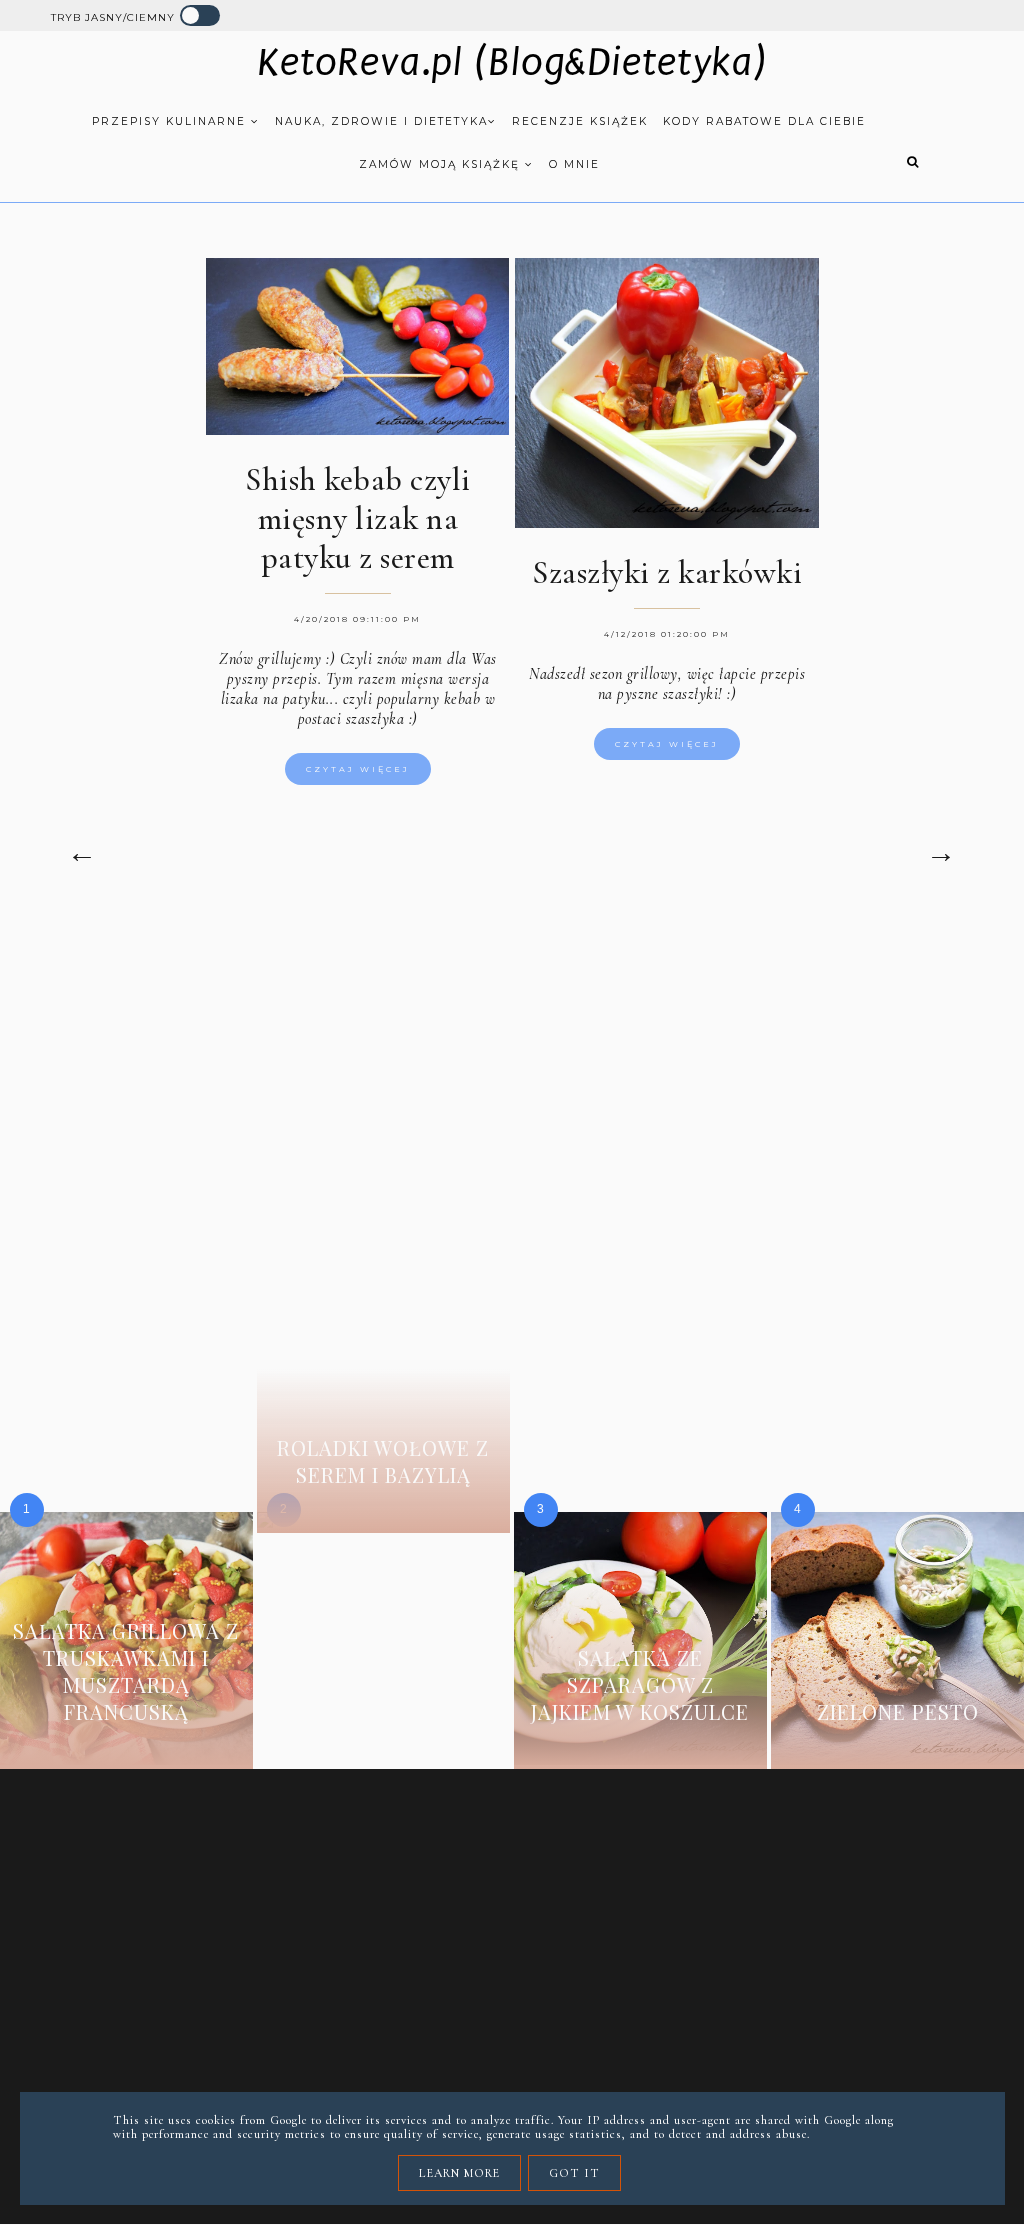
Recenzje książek (580, 121)
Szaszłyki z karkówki (667, 572)
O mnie (574, 164)
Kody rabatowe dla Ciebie (764, 121)
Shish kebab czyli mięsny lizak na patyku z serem (358, 518)
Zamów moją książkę (442, 164)
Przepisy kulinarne (171, 121)
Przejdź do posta (126, 1742)
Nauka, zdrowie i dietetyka (381, 121)
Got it (574, 2173)
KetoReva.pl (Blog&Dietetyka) (512, 63)
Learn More (459, 2173)
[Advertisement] (512, 1085)
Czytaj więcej (358, 769)
